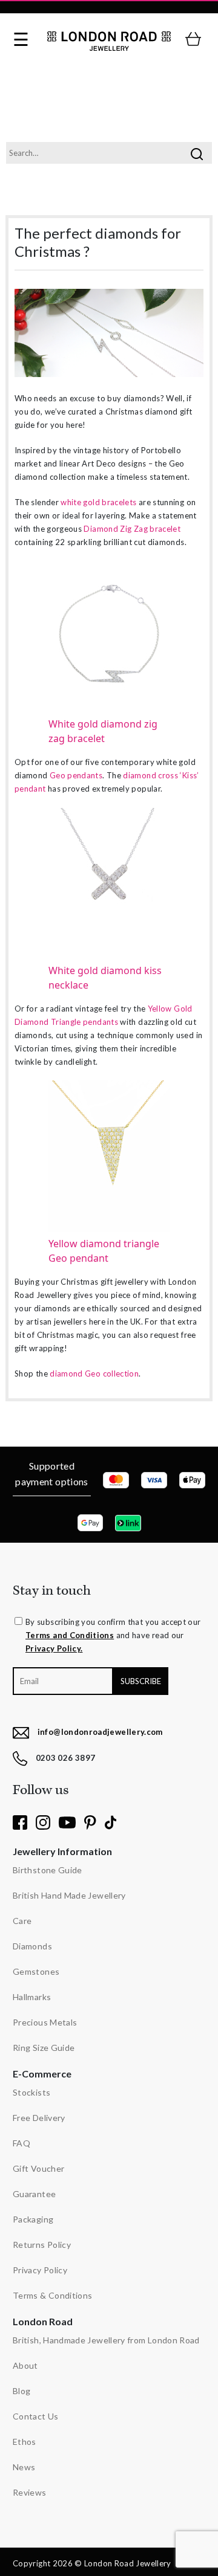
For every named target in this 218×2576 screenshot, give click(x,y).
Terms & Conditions (52, 2295)
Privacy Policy (40, 2270)
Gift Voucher (38, 2168)
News (24, 2467)
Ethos (25, 2442)
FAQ (21, 2143)
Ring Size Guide (44, 2048)
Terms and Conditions (70, 1635)
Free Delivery (39, 2118)
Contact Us (36, 2416)
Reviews (30, 2492)
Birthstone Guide (48, 1870)
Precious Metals (45, 2022)
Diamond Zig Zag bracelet (132, 529)
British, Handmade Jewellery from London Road (106, 2340)
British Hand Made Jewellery (69, 1895)
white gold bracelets (98, 502)
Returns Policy (42, 2245)
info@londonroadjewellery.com (100, 1732)
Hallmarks (32, 1997)
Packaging (33, 2219)
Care (22, 1921)
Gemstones (36, 1971)
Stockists (31, 2092)
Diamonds (32, 1946)
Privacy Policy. (54, 1648)
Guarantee (34, 2194)
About (25, 2365)
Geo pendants (76, 775)
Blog (21, 2391)
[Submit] (197, 153)
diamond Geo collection (94, 1374)
